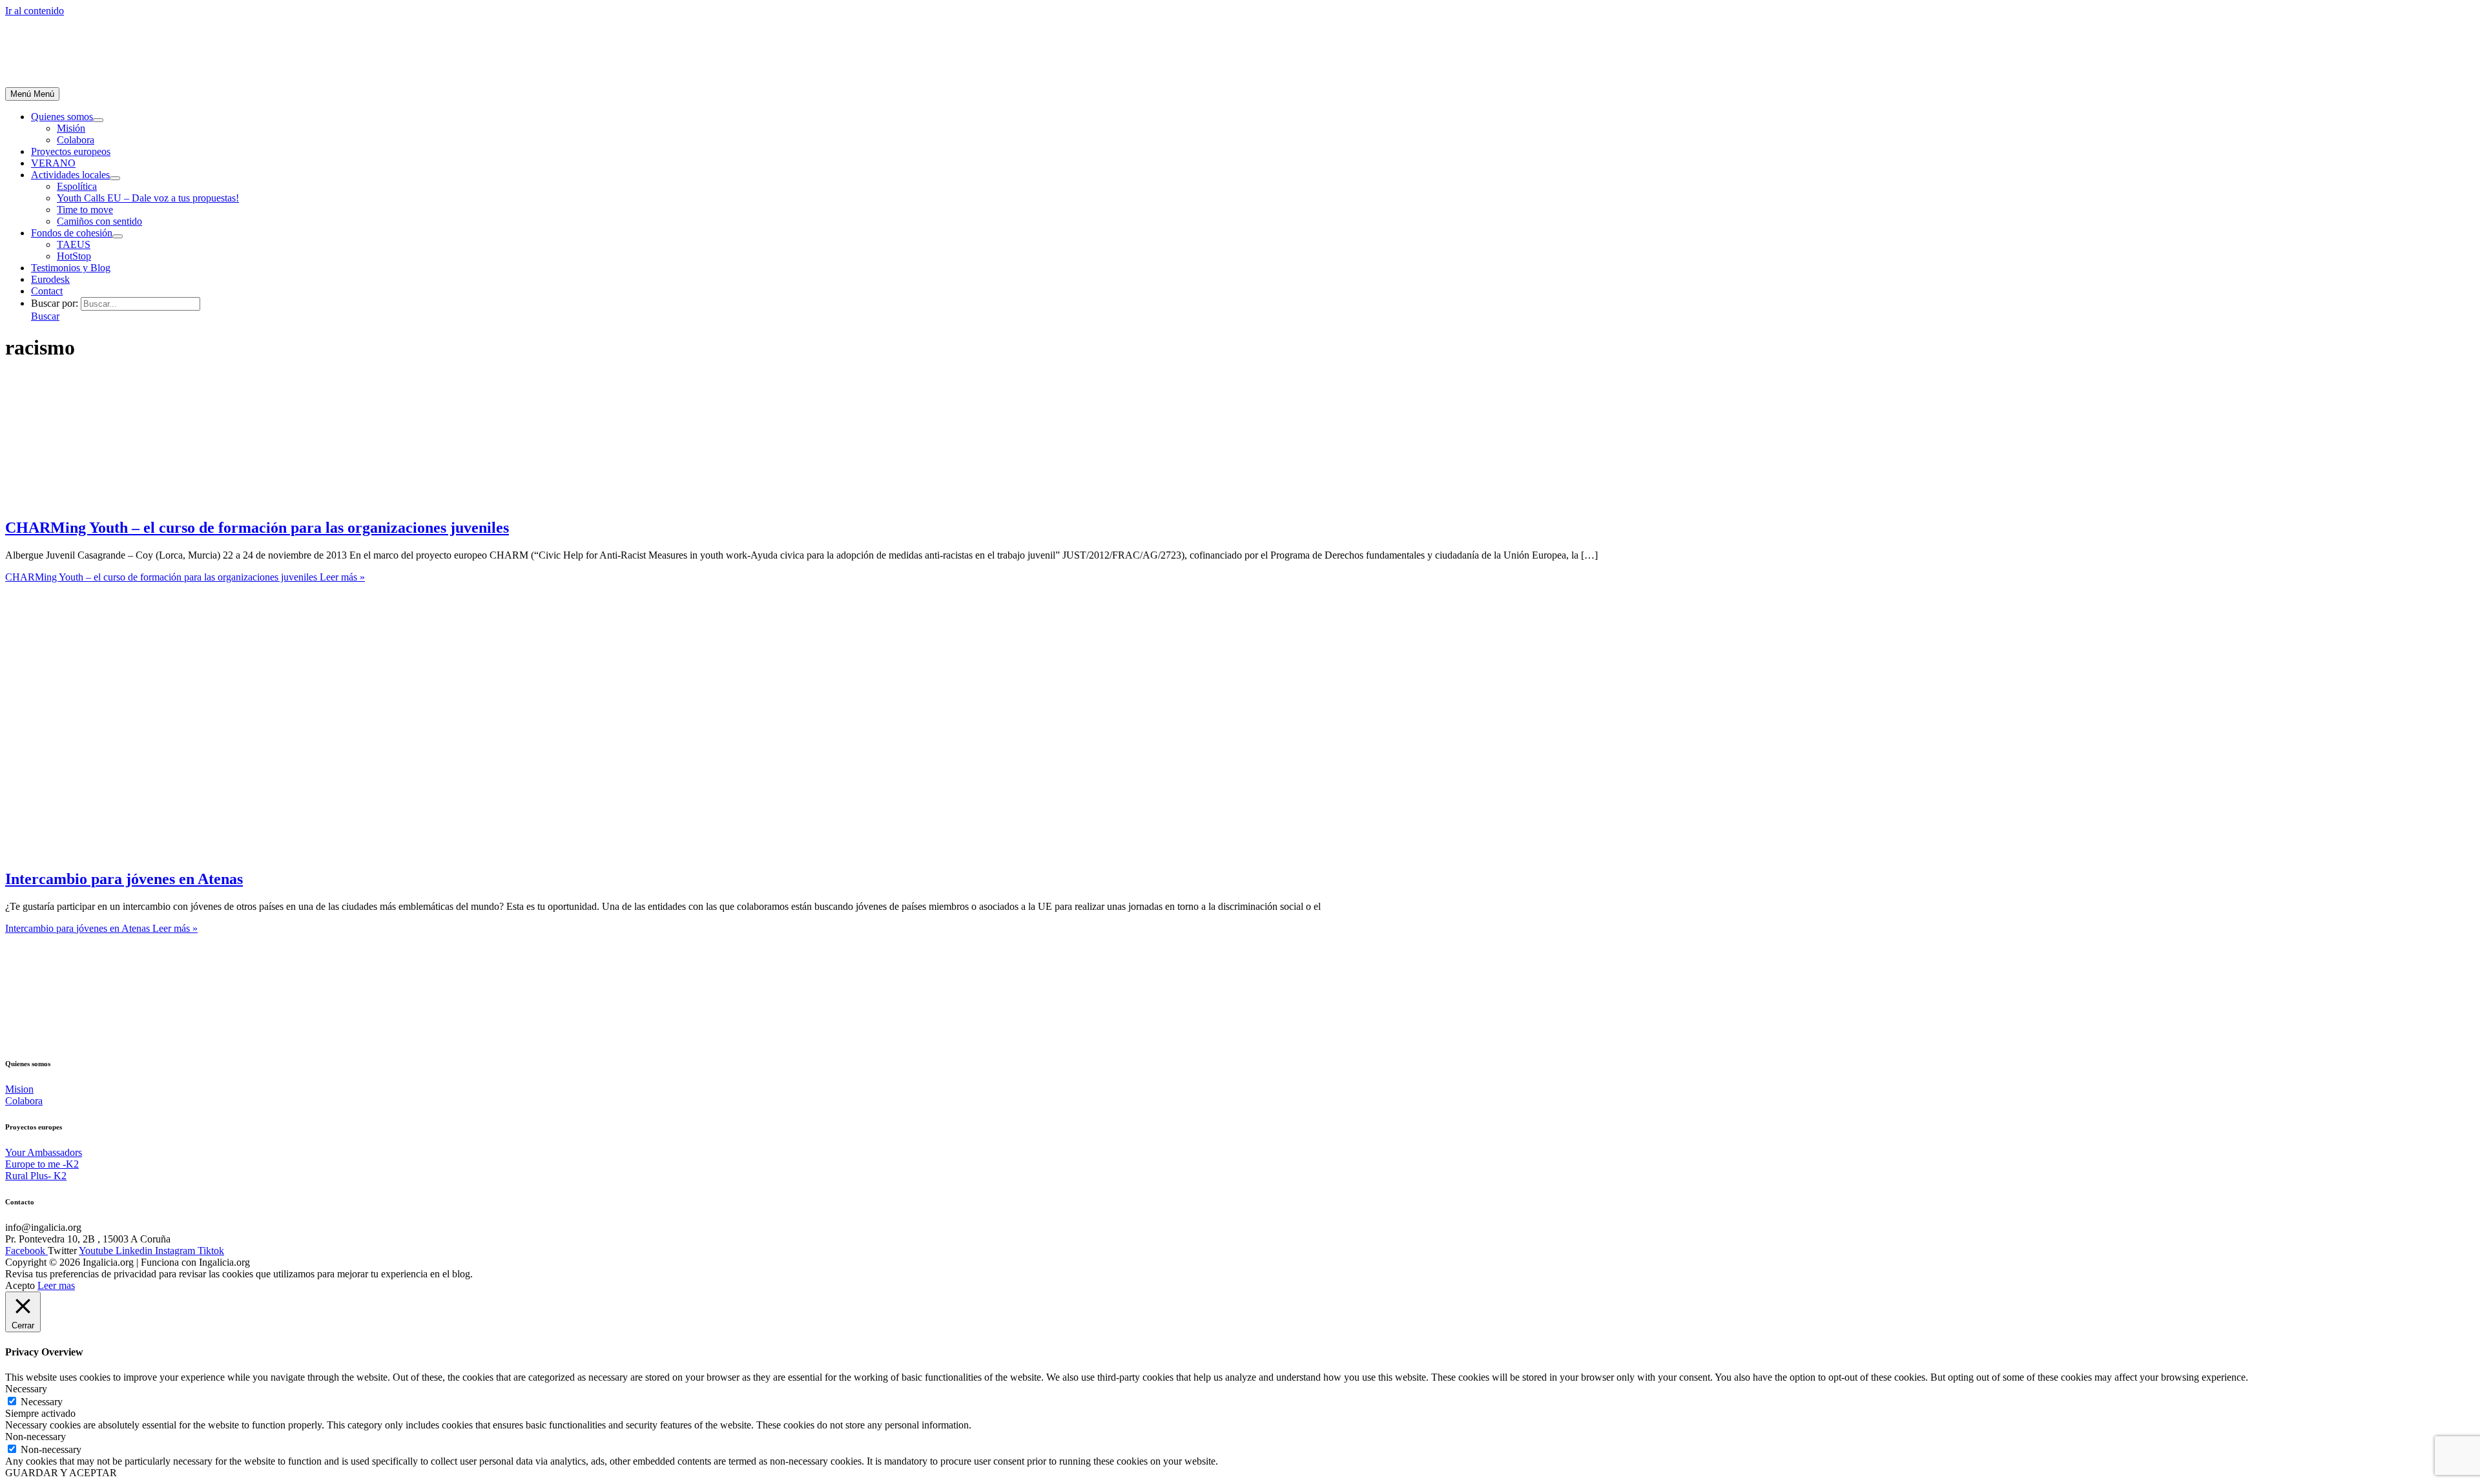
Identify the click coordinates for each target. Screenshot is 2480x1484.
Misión (71, 128)
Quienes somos (62, 117)
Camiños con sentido (99, 221)
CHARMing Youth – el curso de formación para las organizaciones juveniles (257, 528)
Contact (47, 291)
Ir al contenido (35, 11)
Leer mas (56, 1285)
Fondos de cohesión (72, 233)
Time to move (85, 210)
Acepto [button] (20, 1285)
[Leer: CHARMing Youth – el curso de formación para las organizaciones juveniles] (102, 500)
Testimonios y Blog (71, 268)
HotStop (74, 256)
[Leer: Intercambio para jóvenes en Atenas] (202, 851)
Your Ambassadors (44, 1152)
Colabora (76, 140)
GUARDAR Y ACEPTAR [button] (61, 1473)
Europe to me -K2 (42, 1164)
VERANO (53, 163)
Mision (19, 1089)
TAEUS (74, 244)
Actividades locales (70, 175)
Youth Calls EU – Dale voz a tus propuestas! (148, 198)
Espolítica (77, 186)
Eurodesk (50, 279)
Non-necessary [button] (36, 1437)
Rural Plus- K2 (36, 1176)
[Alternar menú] (98, 120)
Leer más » (185, 577)
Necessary (42, 1402)
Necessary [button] (26, 1389)
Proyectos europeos (71, 151)
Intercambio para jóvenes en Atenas (124, 879)
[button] (45, 316)
